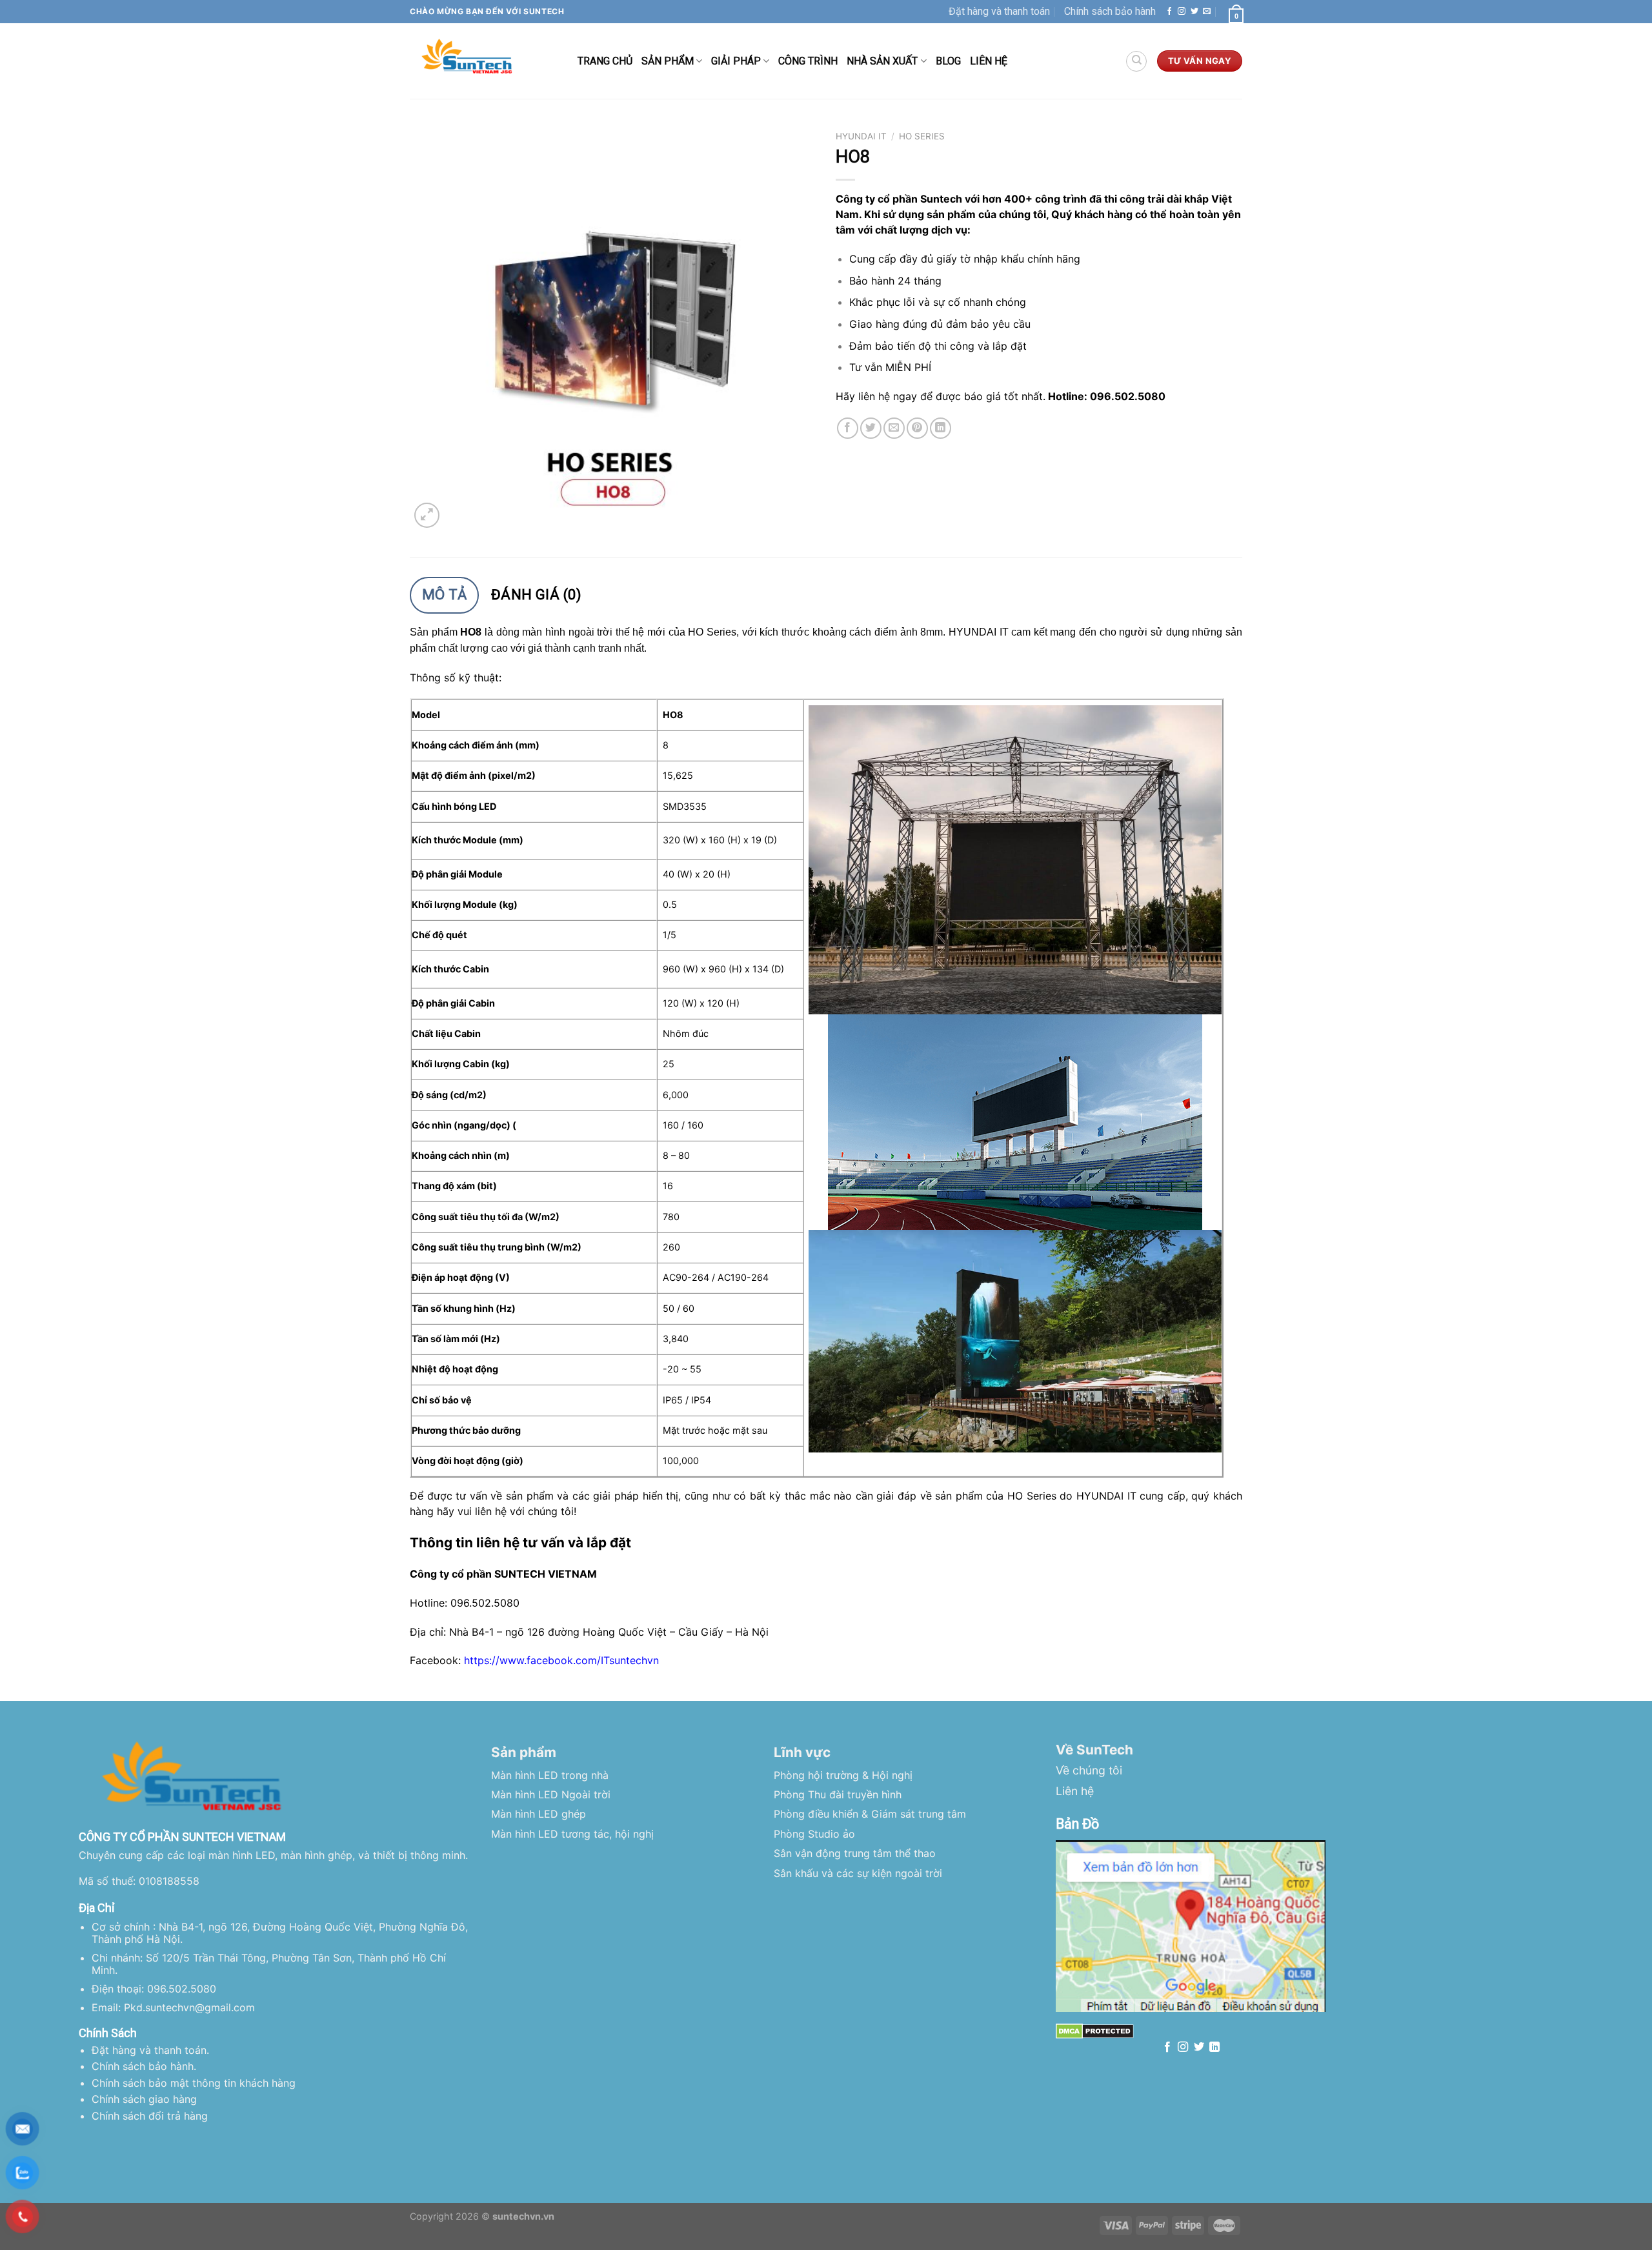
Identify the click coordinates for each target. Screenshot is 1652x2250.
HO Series (922, 136)
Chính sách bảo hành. (144, 2066)
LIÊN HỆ (989, 61)
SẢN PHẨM (668, 61)
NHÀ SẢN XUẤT (882, 61)
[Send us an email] (1207, 12)
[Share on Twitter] (871, 428)
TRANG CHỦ (605, 61)
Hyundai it (861, 136)
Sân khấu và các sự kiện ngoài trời (858, 1873)
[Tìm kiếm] (1136, 61)
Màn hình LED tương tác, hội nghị (572, 1834)
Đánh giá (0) (536, 595)
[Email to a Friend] (894, 428)
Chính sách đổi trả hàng (150, 2116)
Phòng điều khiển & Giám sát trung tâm (870, 1814)
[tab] (444, 595)
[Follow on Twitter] (1194, 12)
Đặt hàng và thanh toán (999, 11)
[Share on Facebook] (848, 428)
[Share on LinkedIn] (941, 428)
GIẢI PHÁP (736, 61)
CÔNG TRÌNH (808, 61)
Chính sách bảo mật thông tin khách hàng (194, 2083)
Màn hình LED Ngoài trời (551, 1794)
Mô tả (445, 595)
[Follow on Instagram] (1182, 12)
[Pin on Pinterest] (917, 428)
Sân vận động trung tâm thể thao (855, 1853)
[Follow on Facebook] (1169, 12)
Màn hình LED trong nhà (550, 1775)
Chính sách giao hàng (144, 2099)
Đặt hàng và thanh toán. (150, 2050)
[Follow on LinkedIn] (1214, 2047)
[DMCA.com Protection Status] (1095, 2030)
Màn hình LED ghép (539, 1814)
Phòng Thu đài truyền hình (838, 1794)
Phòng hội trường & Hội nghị (843, 1775)
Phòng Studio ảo (814, 1834)
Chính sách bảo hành (1110, 11)
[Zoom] (427, 515)
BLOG (948, 61)
